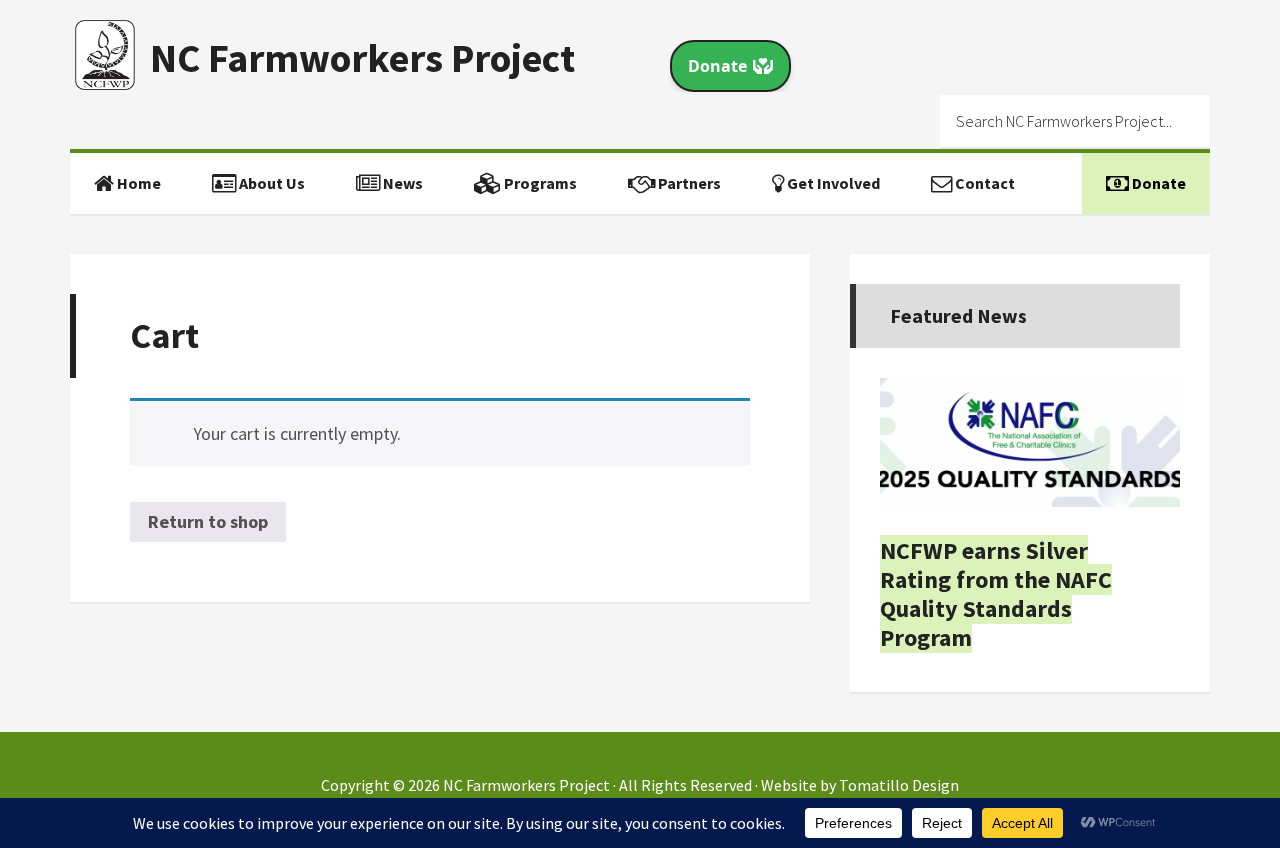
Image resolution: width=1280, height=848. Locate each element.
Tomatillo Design (899, 785)
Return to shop (208, 521)
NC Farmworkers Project (362, 58)
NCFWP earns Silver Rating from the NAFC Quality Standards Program (996, 593)
